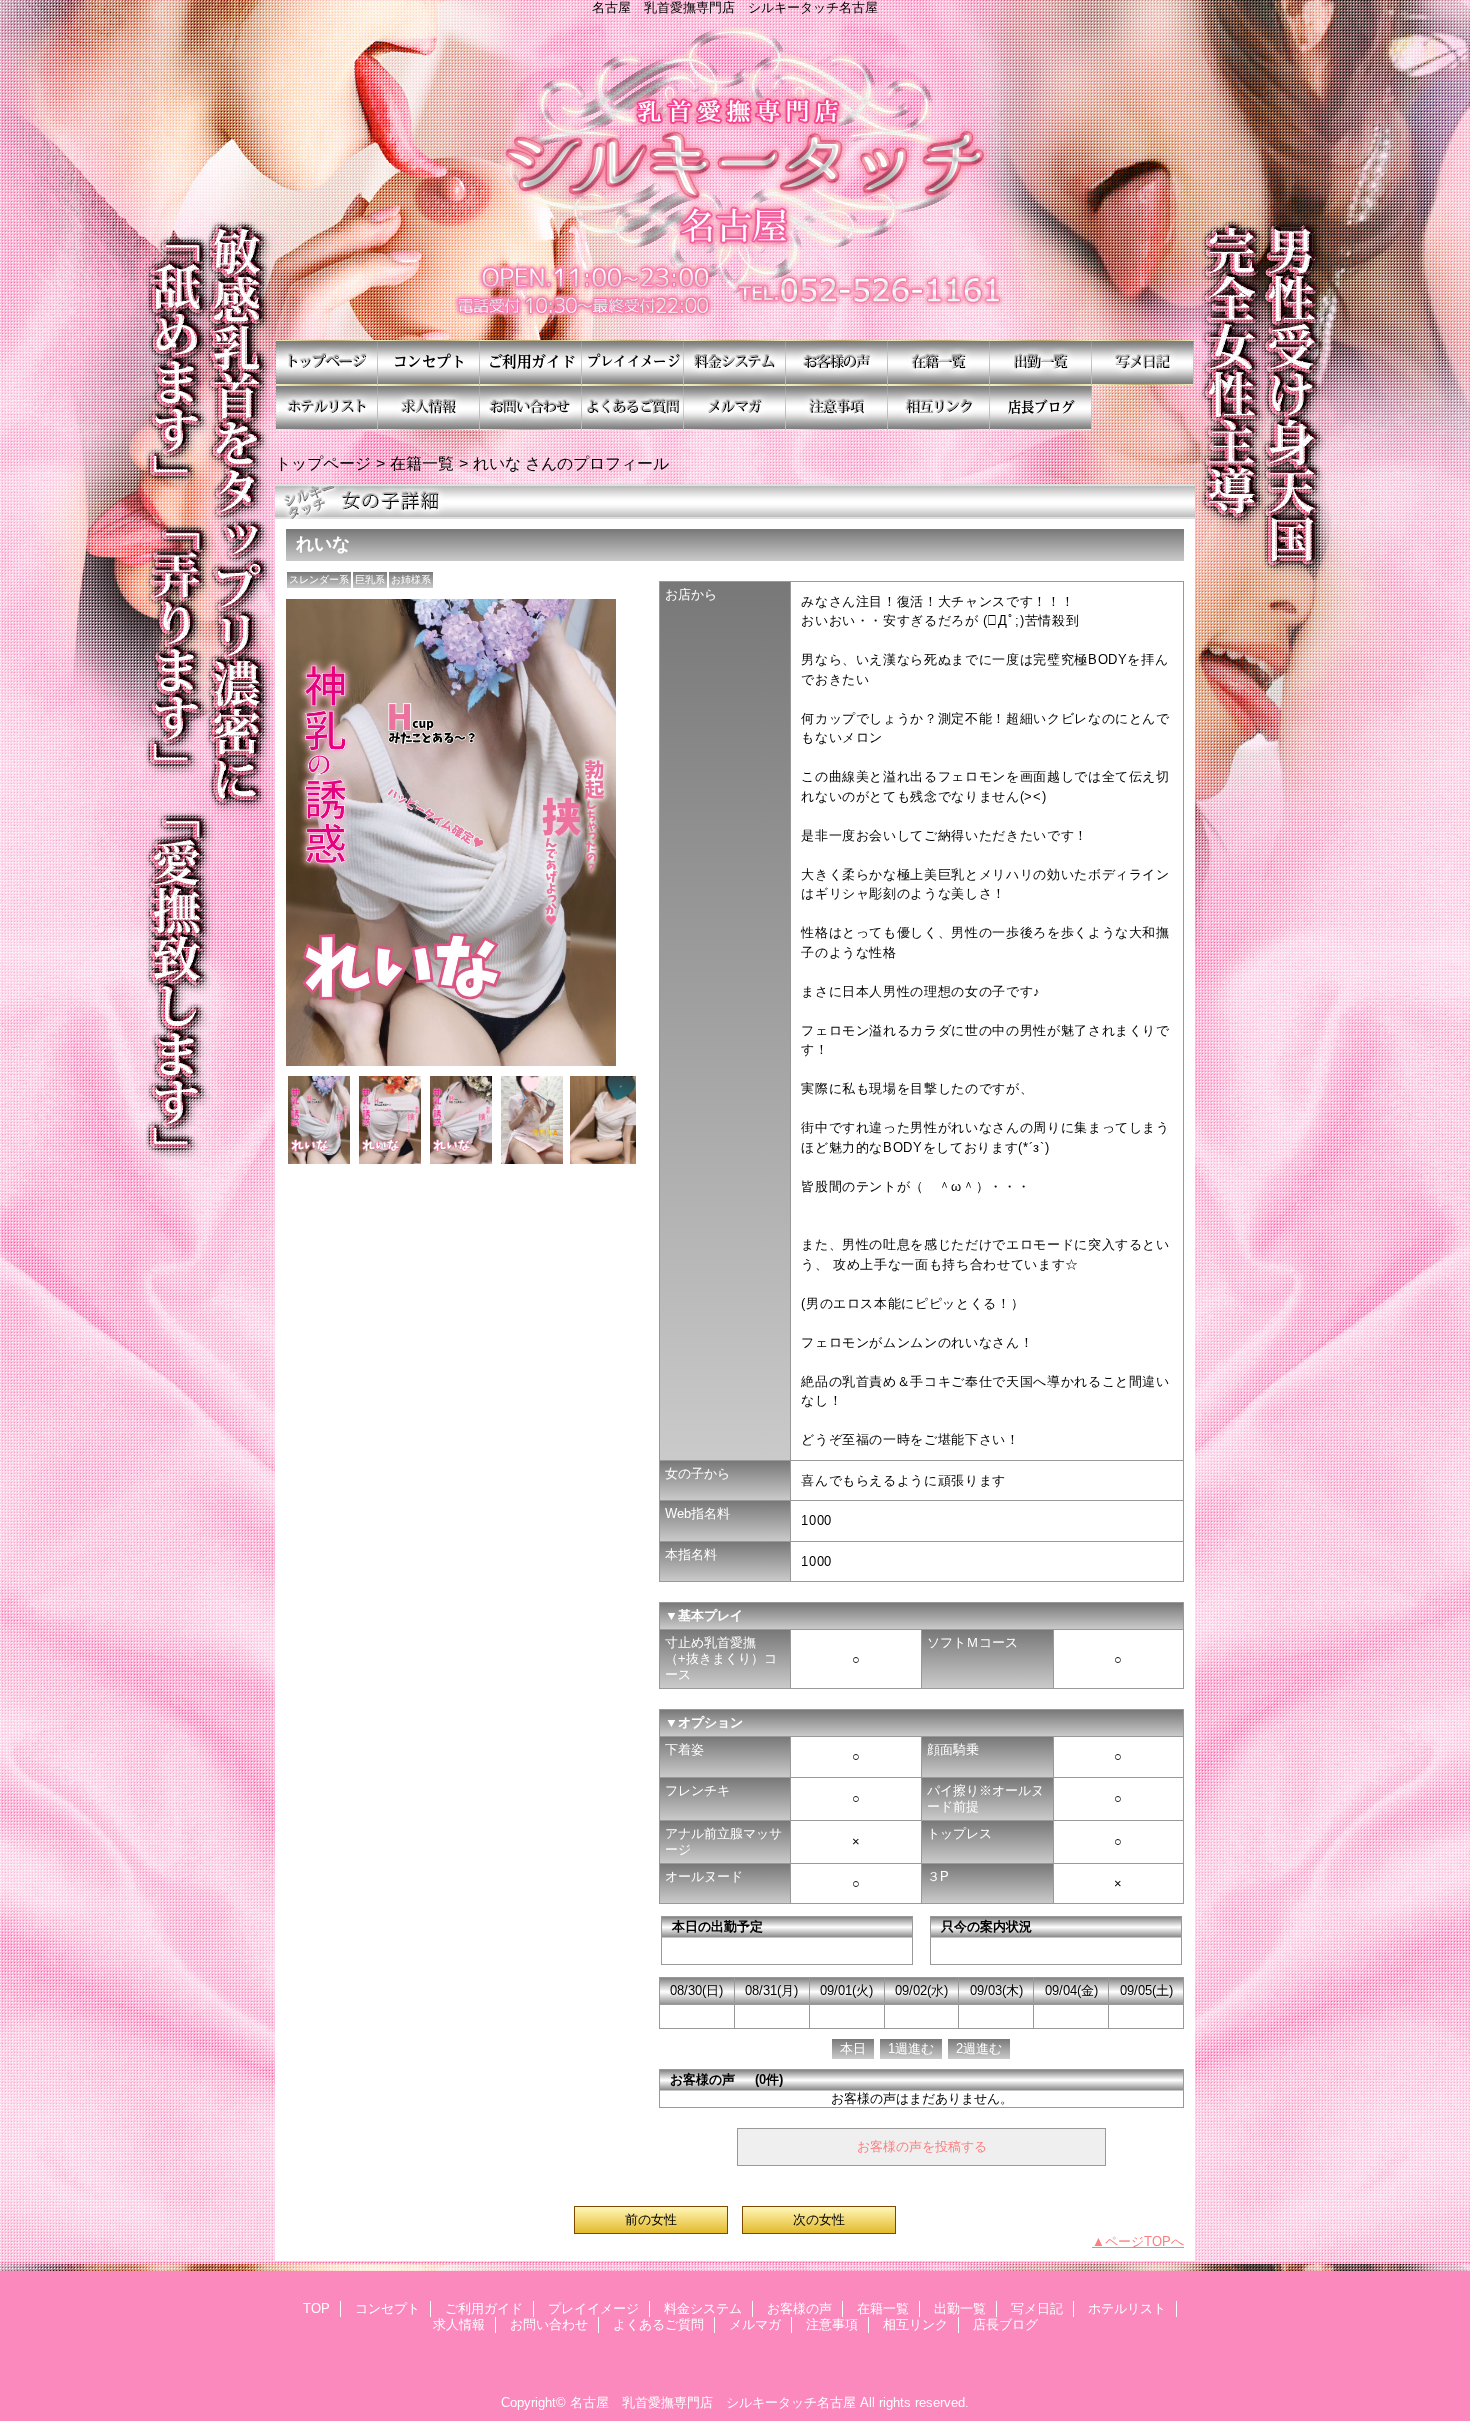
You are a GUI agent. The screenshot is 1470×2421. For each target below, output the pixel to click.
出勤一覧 (1041, 362)
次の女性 (819, 2219)
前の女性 (651, 2219)
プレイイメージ (633, 362)
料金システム (735, 362)
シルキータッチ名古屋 (735, 177)
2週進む (979, 2048)
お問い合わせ (531, 407)
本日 (853, 2048)
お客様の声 (837, 362)
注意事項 (837, 407)
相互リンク (939, 407)
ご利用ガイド (531, 362)
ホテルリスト (327, 407)
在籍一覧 (939, 362)
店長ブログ (1041, 407)
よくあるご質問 (633, 407)
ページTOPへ (1144, 2241)
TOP (327, 362)
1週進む (911, 2048)
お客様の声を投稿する (922, 2146)
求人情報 (429, 407)
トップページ (323, 463)
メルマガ (735, 407)
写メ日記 (1143, 362)
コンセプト (429, 362)
